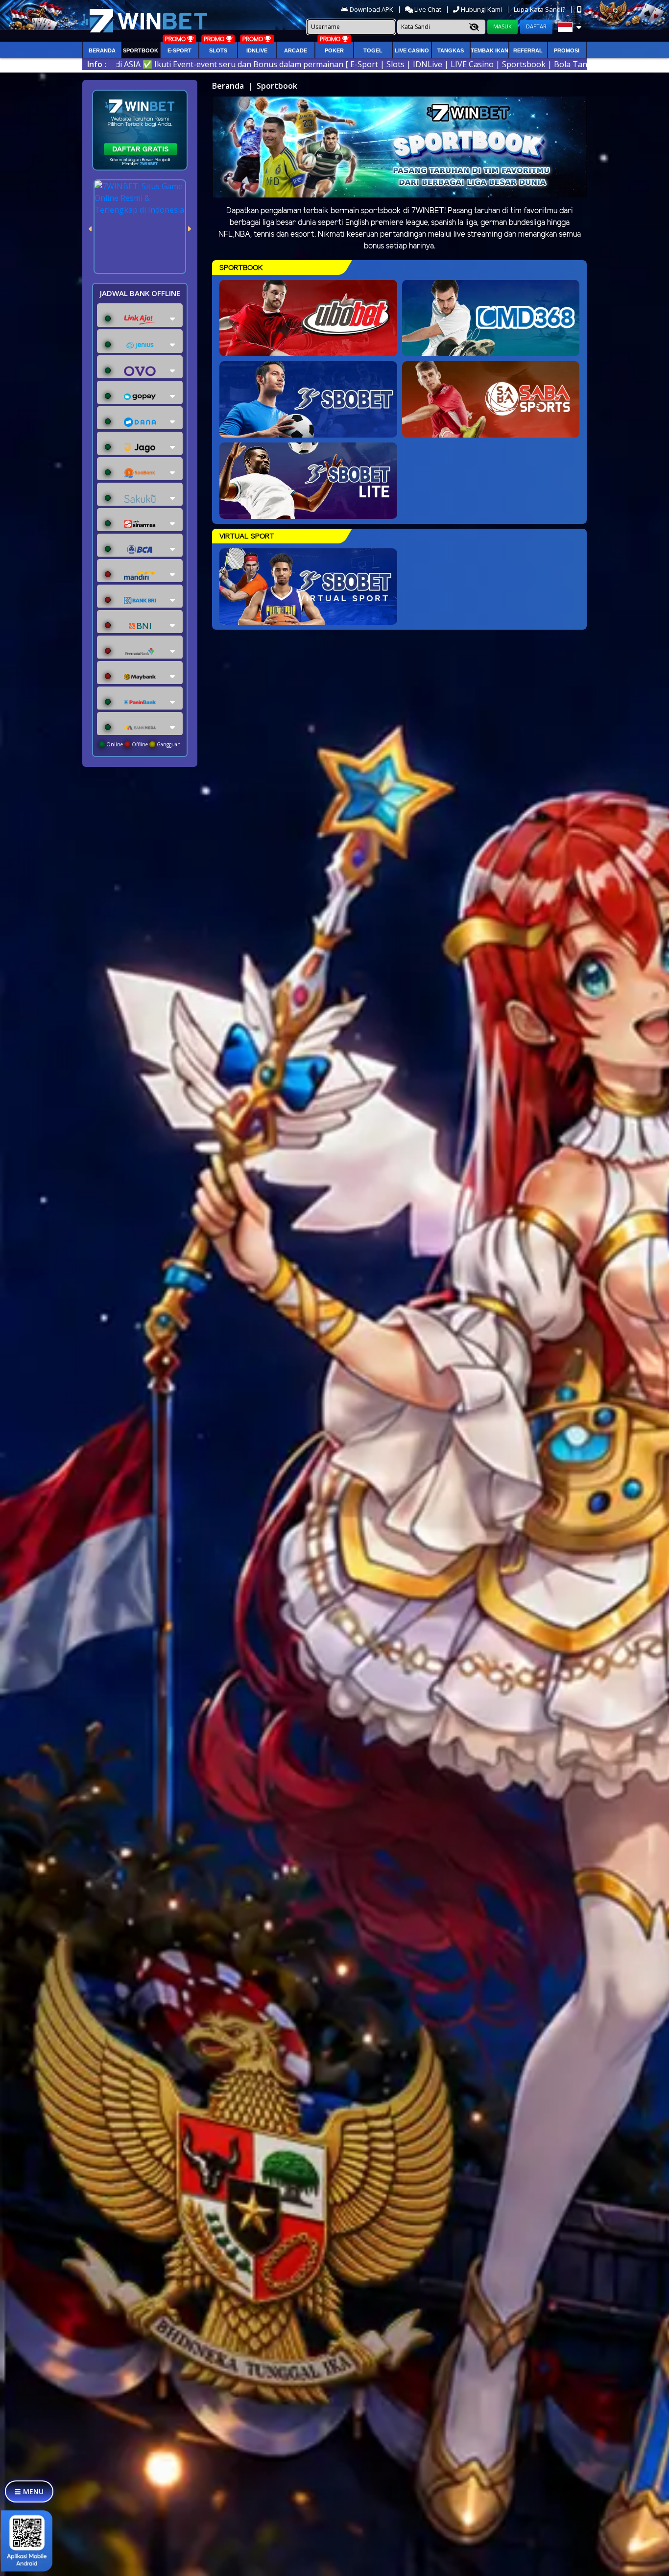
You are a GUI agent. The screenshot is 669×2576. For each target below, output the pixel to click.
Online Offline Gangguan (143, 744)
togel (373, 50)
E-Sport (179, 50)
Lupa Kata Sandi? (540, 9)
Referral (528, 50)
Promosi (567, 50)
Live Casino (412, 50)
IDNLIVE (257, 50)
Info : (97, 64)
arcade (296, 50)
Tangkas (451, 50)
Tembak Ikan (490, 50)
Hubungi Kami (481, 9)
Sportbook (141, 50)
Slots (218, 50)
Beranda (102, 50)
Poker (334, 50)
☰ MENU (29, 2491)
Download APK (371, 9)
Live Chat (427, 9)
